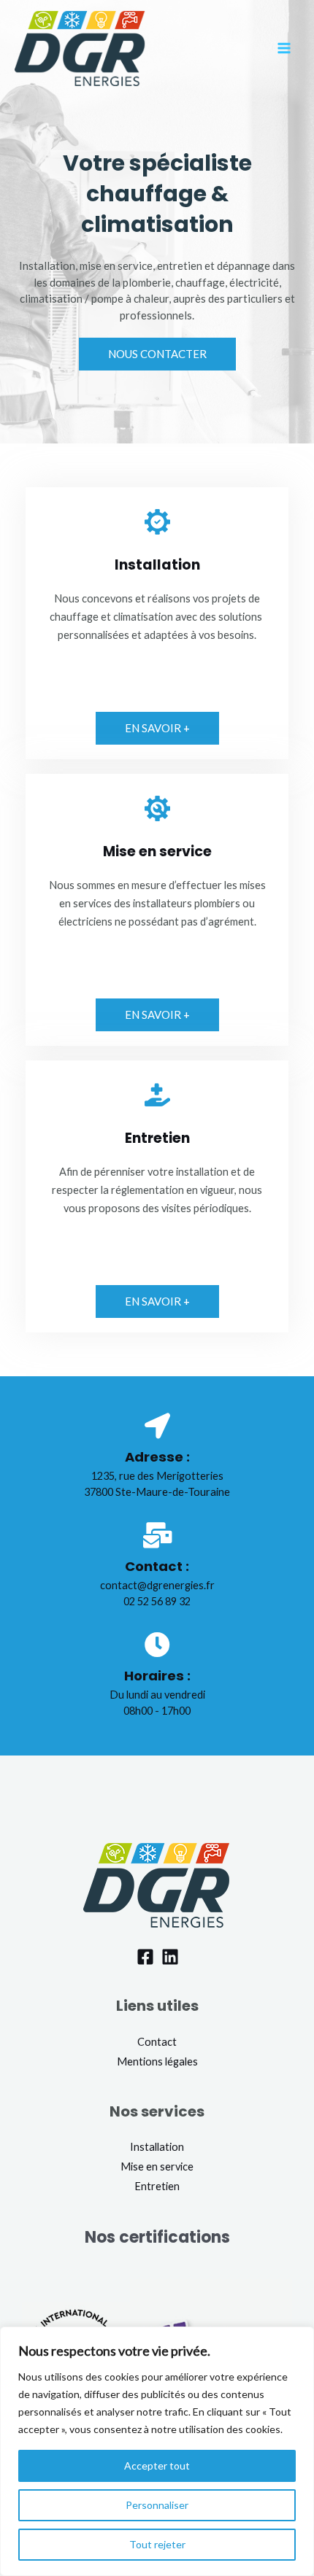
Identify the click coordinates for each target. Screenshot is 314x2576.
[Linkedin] (170, 1957)
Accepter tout (157, 2466)
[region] (157, 2451)
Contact (157, 2042)
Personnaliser (157, 2505)
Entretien (157, 1138)
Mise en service (157, 851)
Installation (157, 2147)
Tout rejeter (157, 2544)
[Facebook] (145, 1957)
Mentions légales (157, 2061)
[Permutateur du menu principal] (284, 48)
